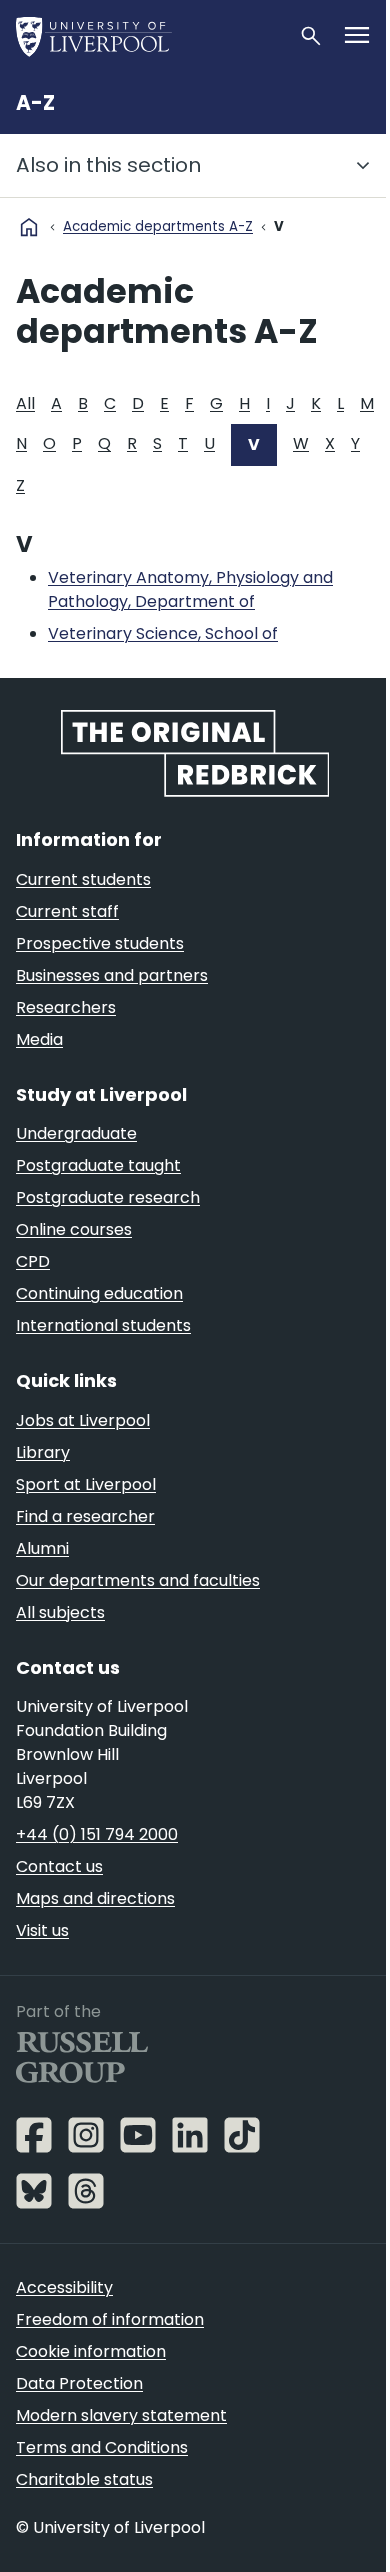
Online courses (74, 1229)
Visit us (42, 1930)
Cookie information (91, 2351)
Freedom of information (110, 2319)
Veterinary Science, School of (163, 633)
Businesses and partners (112, 975)
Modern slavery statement (121, 2415)
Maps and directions (95, 1898)
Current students (83, 879)
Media (39, 1039)
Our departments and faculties (138, 1580)
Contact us (59, 1866)
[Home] (149, 36)
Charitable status (84, 2479)
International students (103, 1325)
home (29, 227)
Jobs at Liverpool (83, 1420)
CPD (33, 1261)
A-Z (35, 103)
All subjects (60, 1612)
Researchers (66, 1007)
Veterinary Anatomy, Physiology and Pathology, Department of (190, 589)
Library (43, 1452)
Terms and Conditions (102, 2447)
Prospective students (100, 943)
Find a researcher (85, 1516)
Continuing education (99, 1293)
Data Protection (79, 2383)
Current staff (67, 911)
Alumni (42, 1548)
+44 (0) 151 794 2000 (97, 1834)
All (25, 403)
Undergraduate (76, 1133)
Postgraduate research (108, 1197)
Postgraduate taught (98, 1165)
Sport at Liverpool (86, 1484)
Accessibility (64, 2287)
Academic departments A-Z (158, 226)
